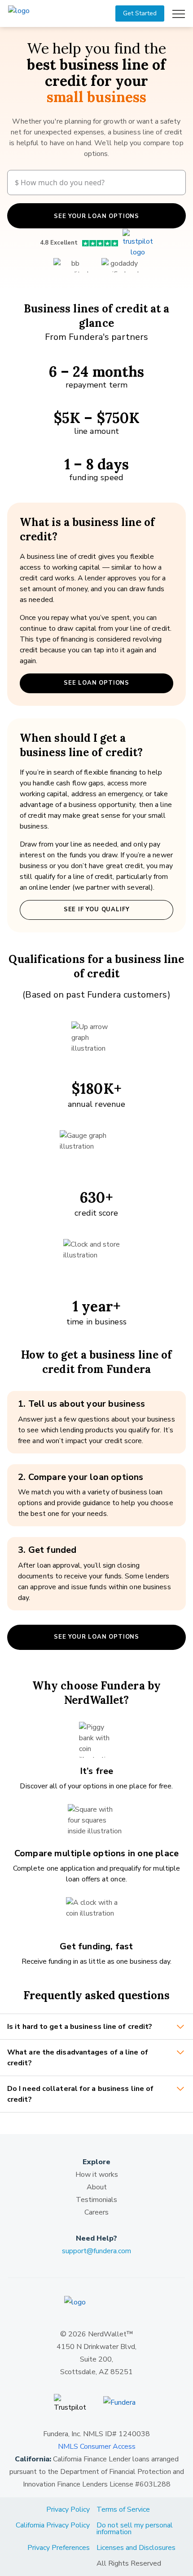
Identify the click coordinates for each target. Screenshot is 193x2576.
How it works (97, 2175)
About (97, 2187)
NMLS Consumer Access (97, 2447)
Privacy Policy (68, 2509)
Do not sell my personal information (135, 2529)
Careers (96, 2212)
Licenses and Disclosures (136, 2548)
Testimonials (96, 2200)
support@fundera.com (96, 2251)
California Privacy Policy (53, 2525)
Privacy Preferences (59, 2548)
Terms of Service (123, 2509)
